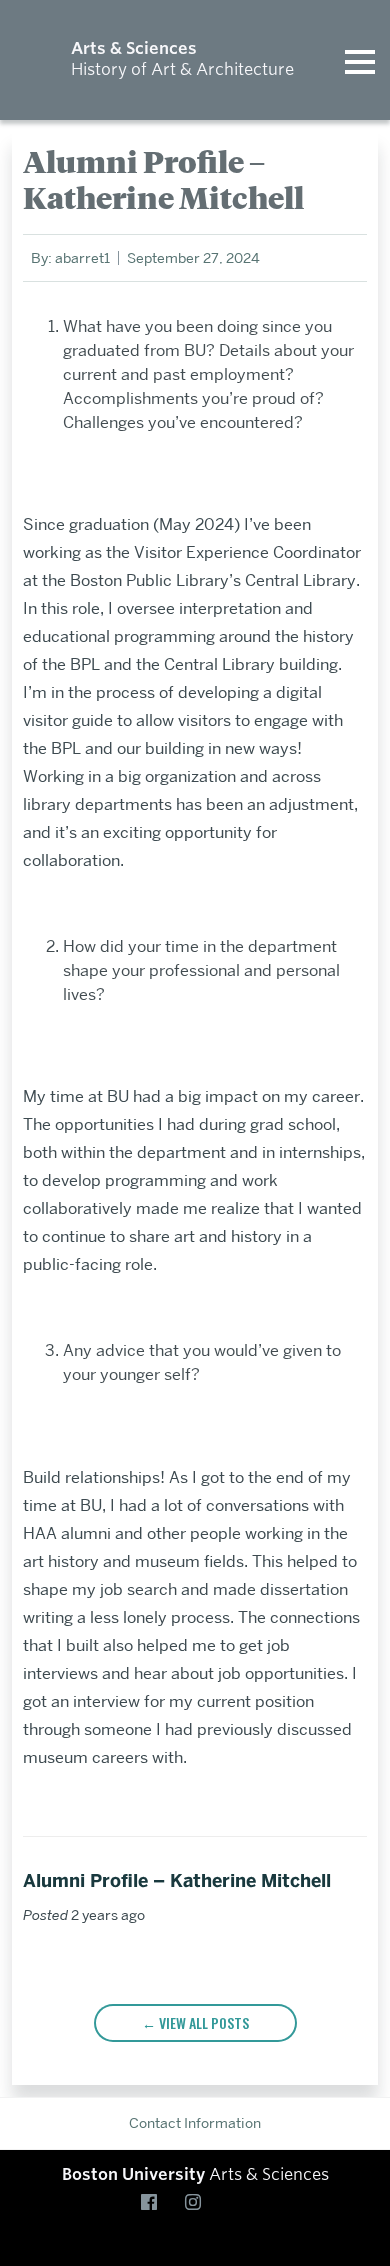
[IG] (197, 2203)
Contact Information (195, 2123)
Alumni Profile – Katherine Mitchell (177, 1881)
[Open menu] (360, 60)
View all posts (204, 2022)
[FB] (153, 2203)
